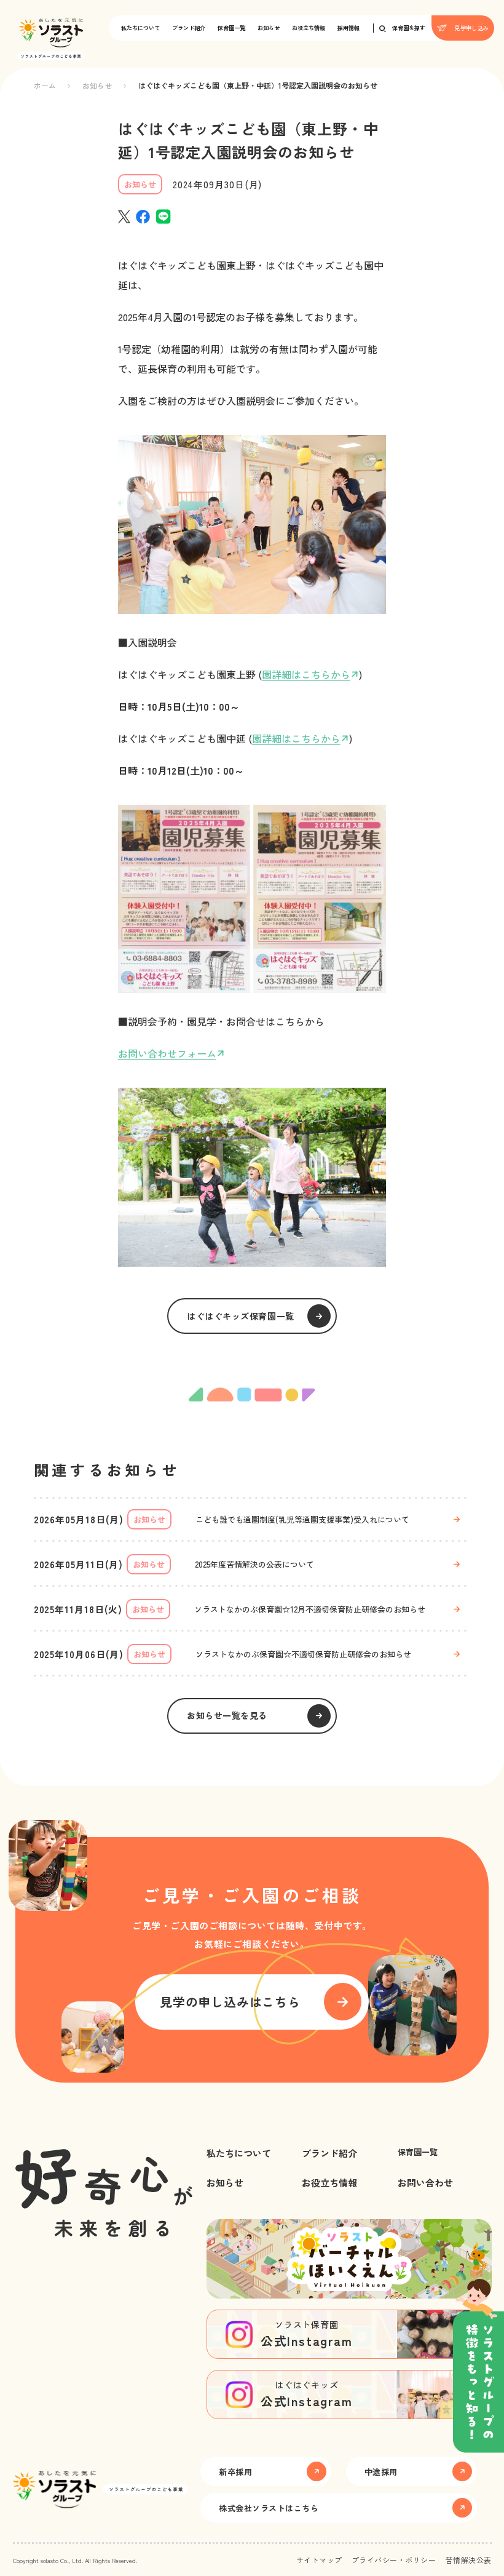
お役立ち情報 (309, 28)
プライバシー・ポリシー (394, 2560)
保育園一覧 (231, 28)
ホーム (45, 85)
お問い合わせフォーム (167, 1053)
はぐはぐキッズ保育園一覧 (241, 1316)
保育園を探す (409, 28)
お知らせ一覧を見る (227, 1715)
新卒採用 (235, 2472)
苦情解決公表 (469, 2560)
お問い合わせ (425, 2183)
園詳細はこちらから (306, 674)
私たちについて (140, 28)
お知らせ (269, 28)
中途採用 (381, 2472)
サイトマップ (319, 2560)
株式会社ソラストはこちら (269, 2508)
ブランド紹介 (189, 28)
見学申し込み (471, 28)
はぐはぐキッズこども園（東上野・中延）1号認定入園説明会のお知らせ (258, 85)
